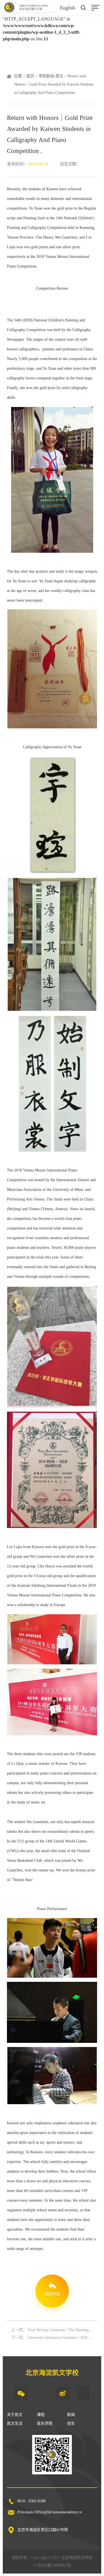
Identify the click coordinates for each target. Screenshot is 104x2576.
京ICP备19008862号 (54, 2565)
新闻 (71, 2415)
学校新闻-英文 (51, 76)
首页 (30, 76)
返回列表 (52, 2294)
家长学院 (45, 2423)
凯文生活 (15, 2423)
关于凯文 (15, 2415)
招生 (71, 2423)
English (68, 8)
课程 (41, 2415)
